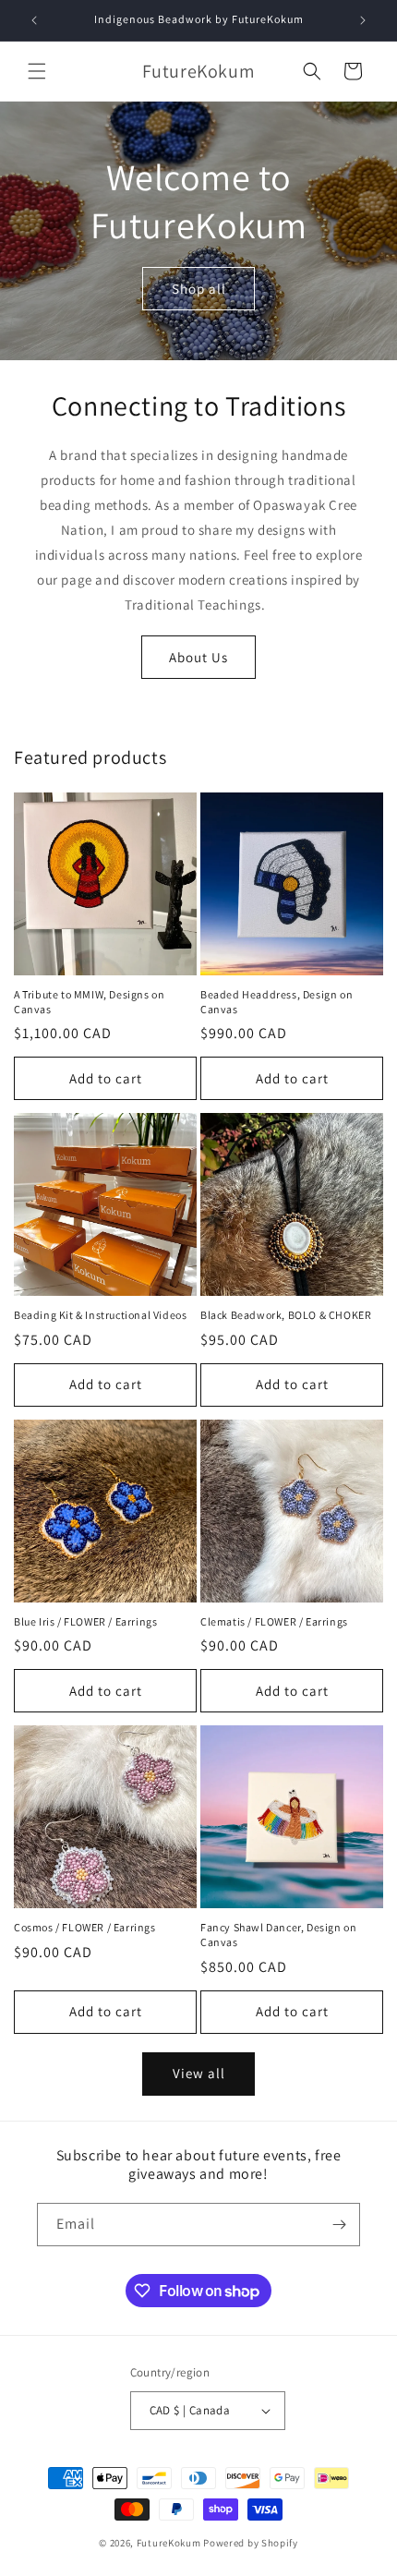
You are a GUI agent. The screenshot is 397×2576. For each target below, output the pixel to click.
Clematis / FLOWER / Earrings (274, 1621)
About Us (198, 657)
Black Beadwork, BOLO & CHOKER (286, 1315)
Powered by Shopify (251, 2543)
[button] (37, 71)
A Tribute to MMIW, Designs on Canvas (89, 1002)
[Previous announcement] (34, 20)
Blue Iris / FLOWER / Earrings (85, 1621)
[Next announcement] (363, 20)
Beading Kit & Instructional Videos (100, 1315)
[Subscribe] (339, 2225)
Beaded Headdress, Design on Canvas (277, 1002)
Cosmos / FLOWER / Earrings (85, 1927)
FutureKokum (169, 2543)
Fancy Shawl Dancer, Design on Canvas (278, 1935)
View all (199, 2073)
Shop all (199, 288)
